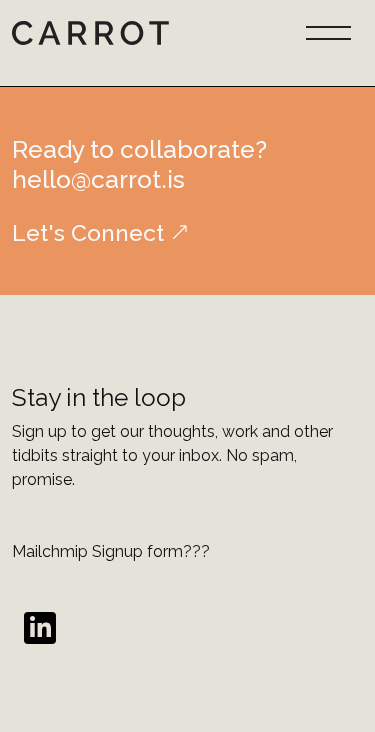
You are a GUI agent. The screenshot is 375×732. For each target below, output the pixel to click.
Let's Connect (88, 232)
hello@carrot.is (98, 179)
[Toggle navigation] (328, 31)
